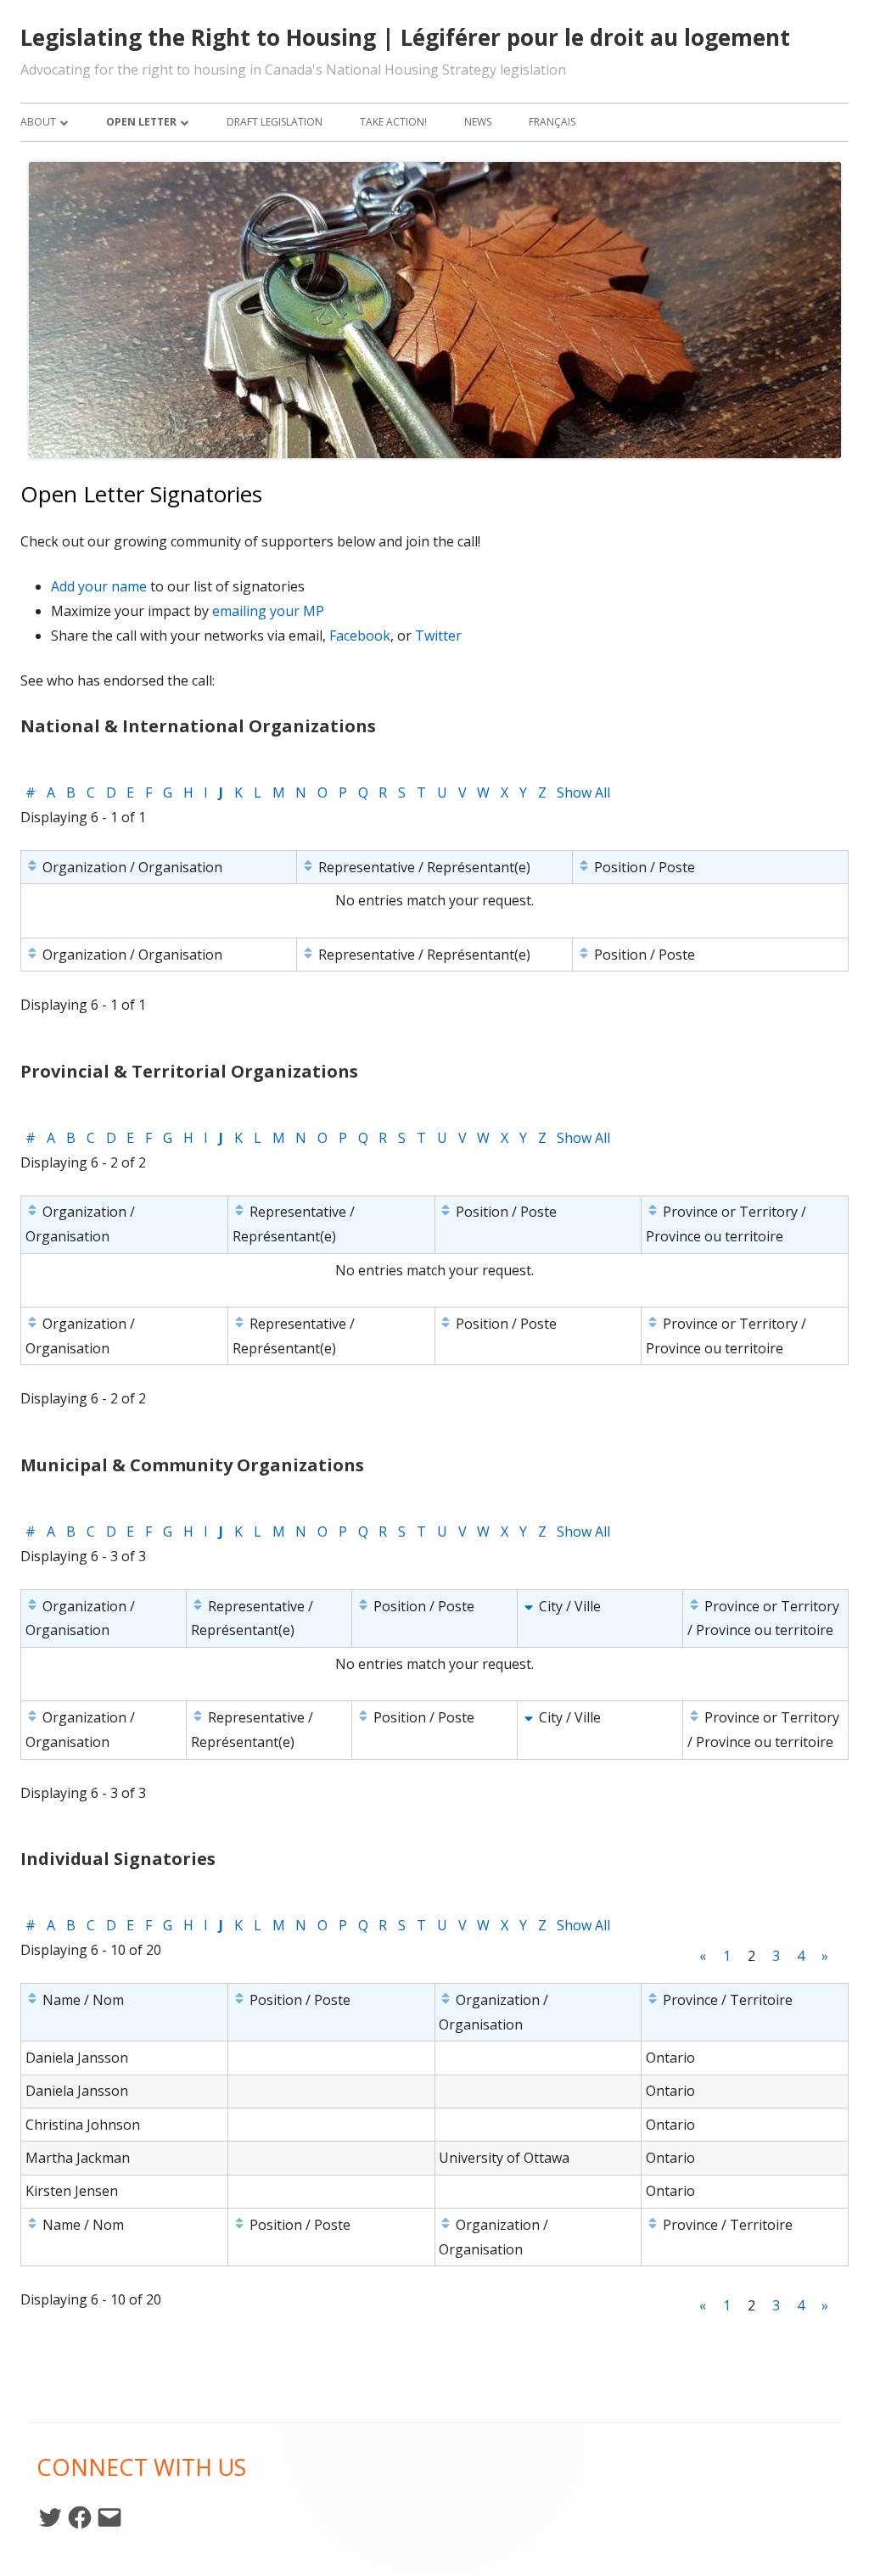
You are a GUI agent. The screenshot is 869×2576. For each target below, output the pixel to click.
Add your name (99, 586)
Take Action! (393, 122)
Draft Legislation (275, 122)
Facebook (360, 636)
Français (552, 122)
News (478, 122)
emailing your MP (268, 611)
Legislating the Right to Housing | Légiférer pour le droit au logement (405, 37)
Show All (583, 792)
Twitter (438, 636)
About (38, 122)
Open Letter (141, 122)
